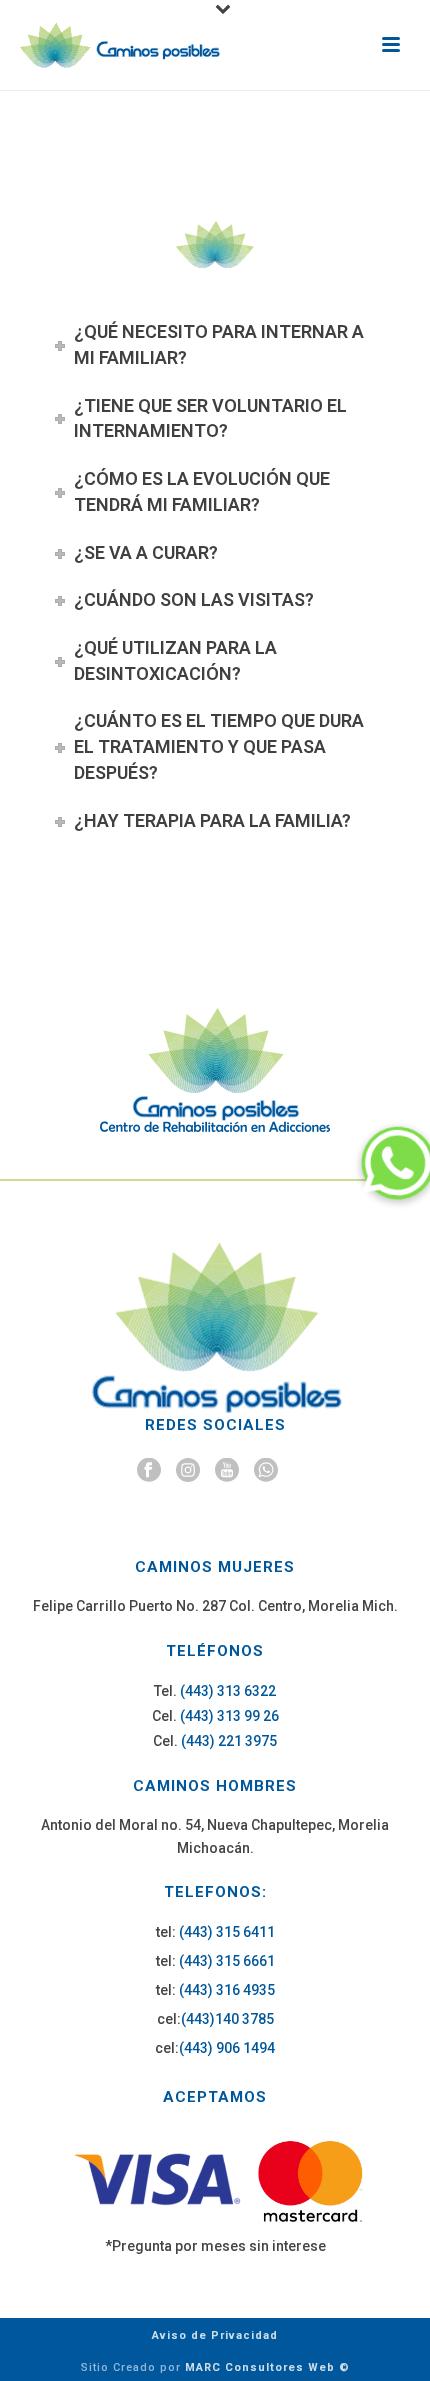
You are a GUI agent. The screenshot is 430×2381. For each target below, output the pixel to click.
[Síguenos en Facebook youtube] (227, 1471)
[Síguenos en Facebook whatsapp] (266, 1471)
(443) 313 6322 (228, 1691)
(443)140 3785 (227, 2019)
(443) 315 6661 (227, 1961)
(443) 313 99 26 (229, 1716)
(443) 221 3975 (229, 1741)
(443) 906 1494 (227, 2048)
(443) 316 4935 (227, 1990)
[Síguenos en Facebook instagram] (188, 1471)
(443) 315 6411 (227, 1932)
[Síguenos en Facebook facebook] (149, 1471)
